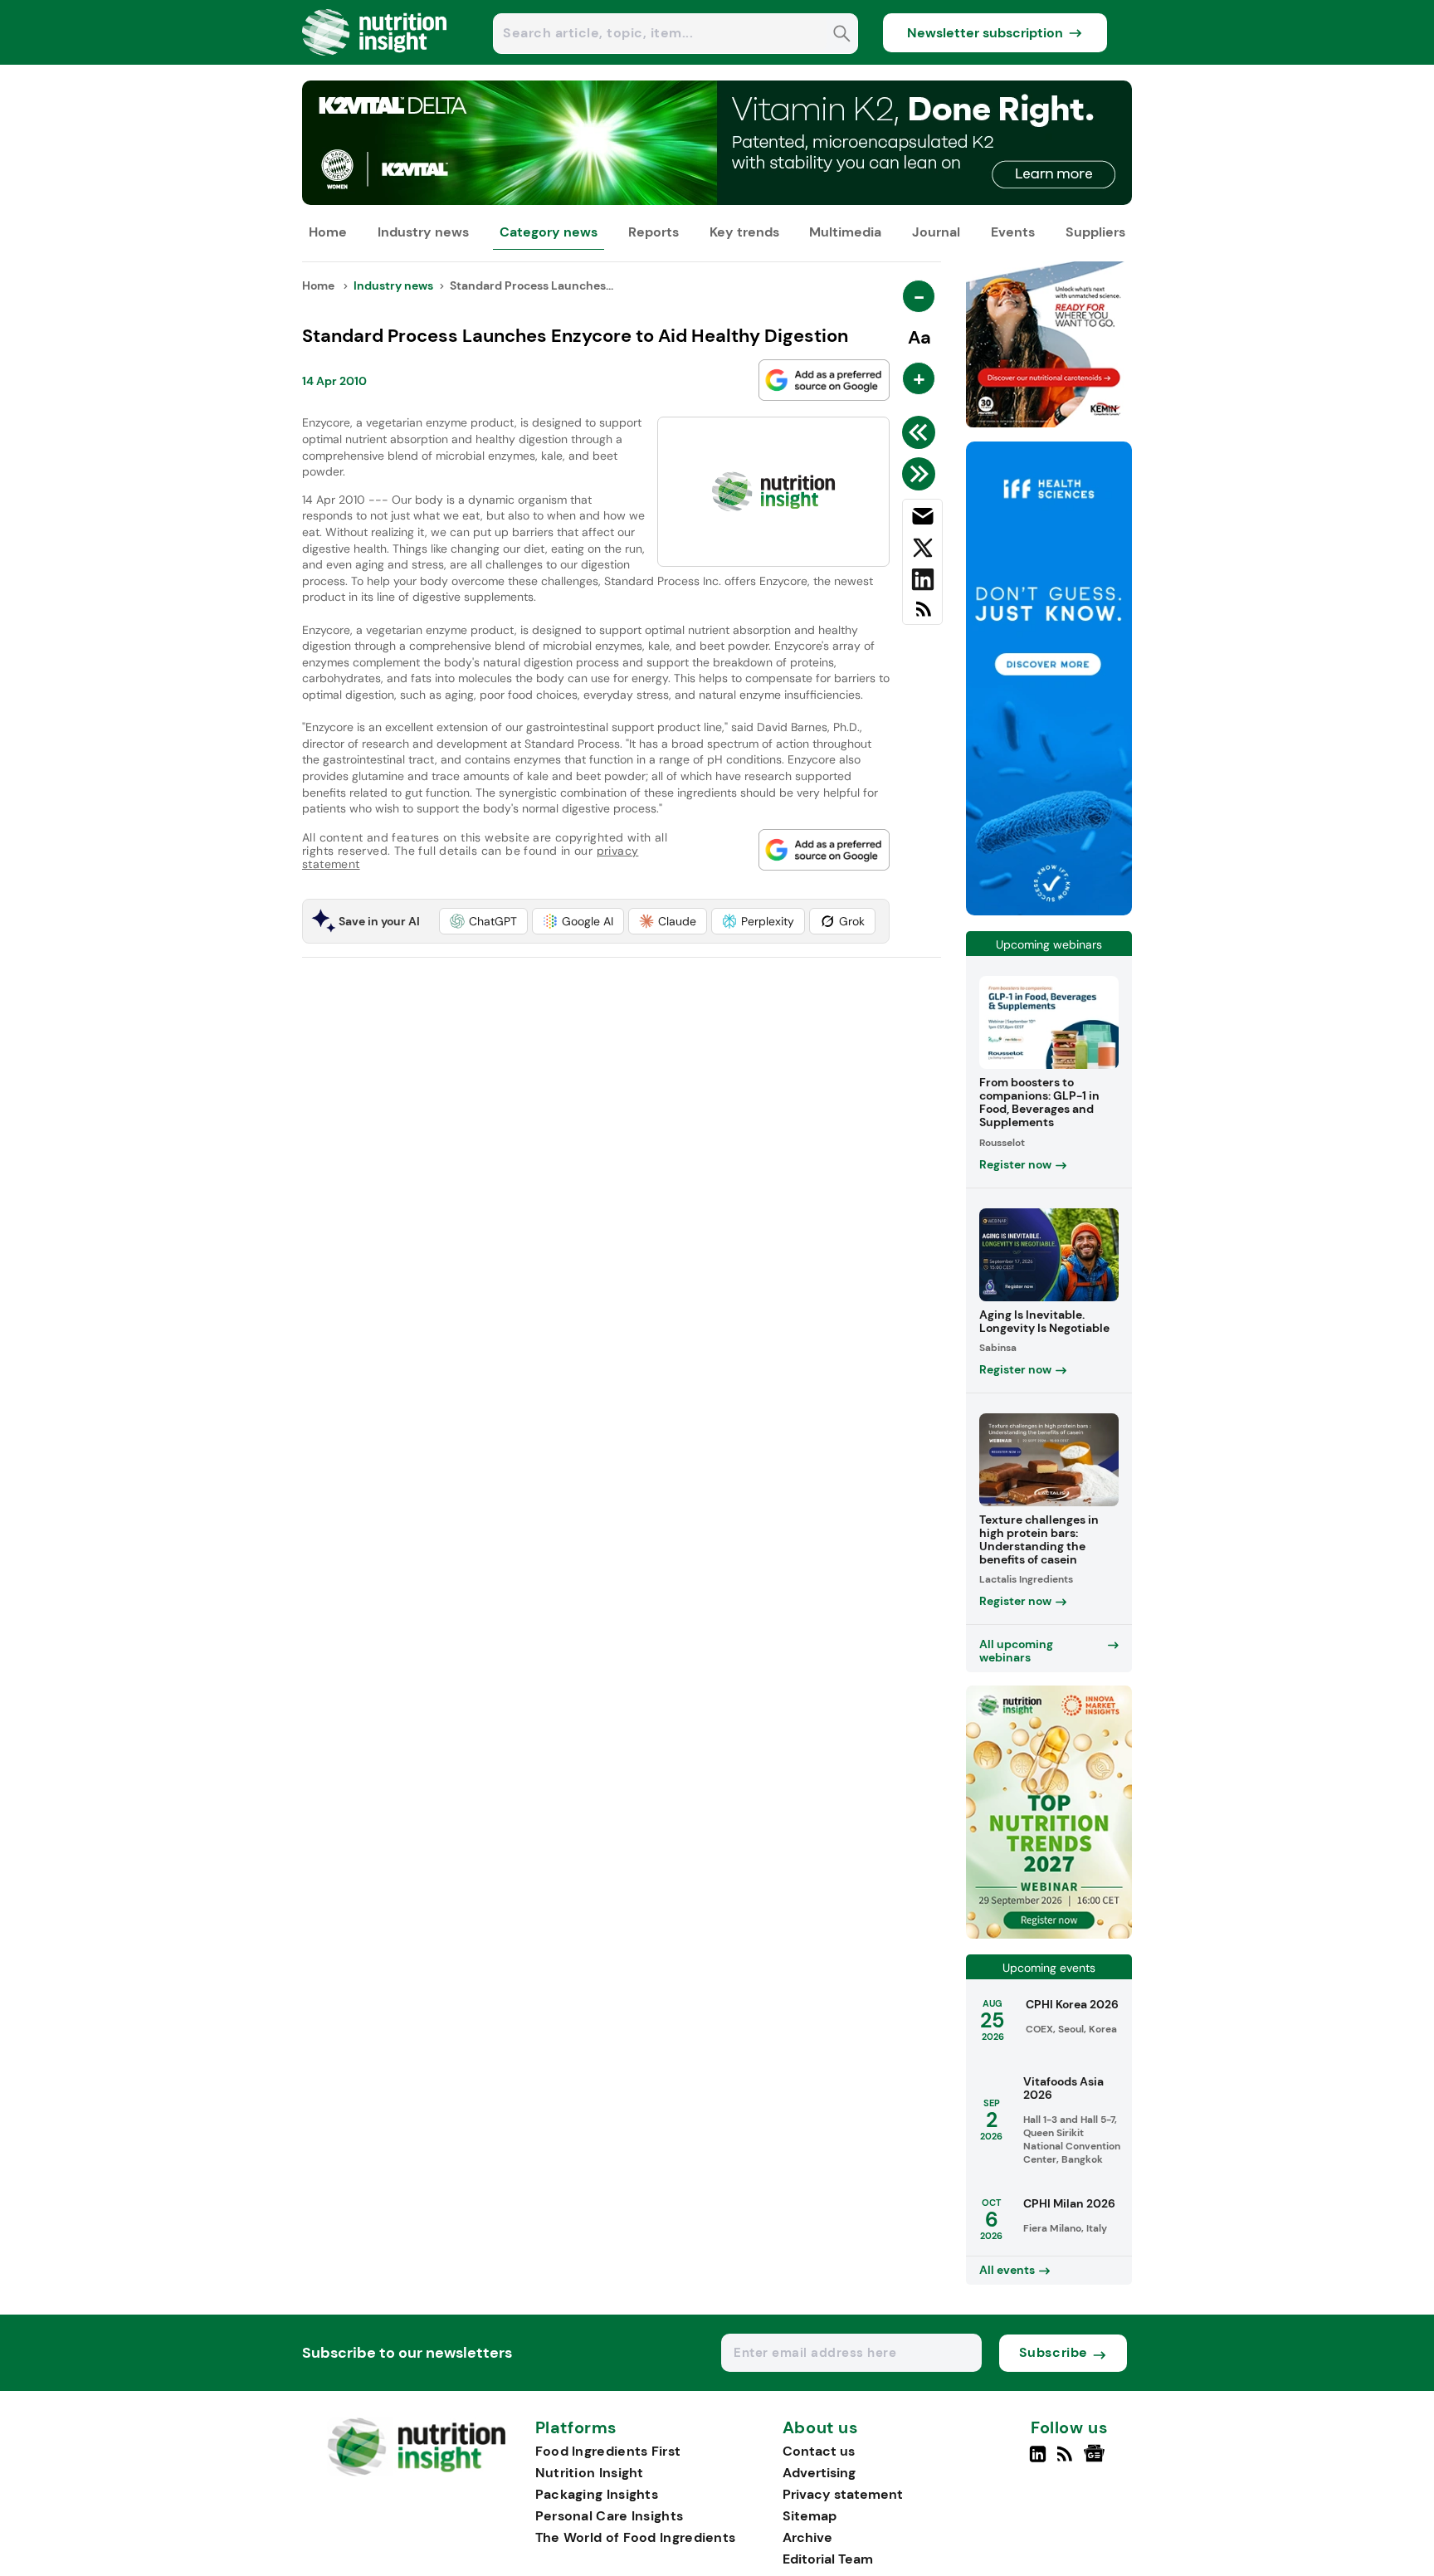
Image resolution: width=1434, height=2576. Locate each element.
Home (328, 232)
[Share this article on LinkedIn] (922, 583)
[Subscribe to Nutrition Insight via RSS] (922, 615)
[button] (483, 921)
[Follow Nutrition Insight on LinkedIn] (1038, 2461)
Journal (936, 232)
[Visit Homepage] (375, 60)
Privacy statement (843, 2494)
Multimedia (845, 232)
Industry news (423, 232)
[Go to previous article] (922, 432)
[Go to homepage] (416, 2472)
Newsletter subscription (985, 33)
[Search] (842, 35)
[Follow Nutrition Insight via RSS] (1067, 2461)
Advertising (819, 2473)
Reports (654, 232)
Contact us (819, 2451)
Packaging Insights (597, 2494)
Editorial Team (828, 2559)
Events (1013, 232)
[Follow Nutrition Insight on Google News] (1097, 2461)
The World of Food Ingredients (636, 2537)
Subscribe (1054, 2352)
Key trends (744, 232)
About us (821, 2428)
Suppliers (1095, 232)
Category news (549, 232)
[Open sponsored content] (717, 200)
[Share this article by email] (922, 520)
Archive (807, 2537)
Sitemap (810, 2516)
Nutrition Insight (590, 2473)
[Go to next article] (922, 474)
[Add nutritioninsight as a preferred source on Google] (824, 380)
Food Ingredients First (608, 2451)
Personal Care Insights (610, 2516)
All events (1007, 2270)
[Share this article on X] (922, 551)
